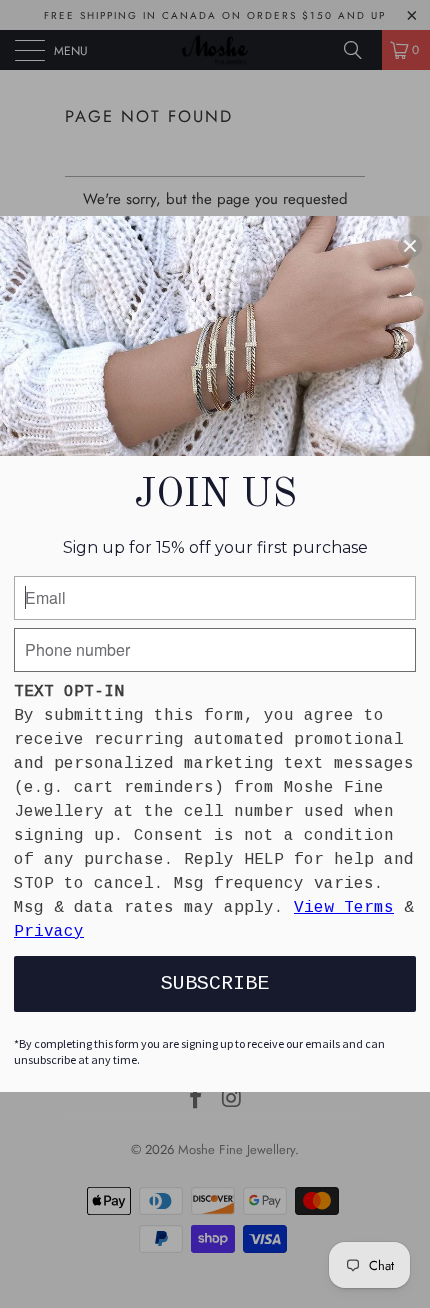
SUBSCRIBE (215, 983)
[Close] (410, 246)
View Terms (344, 908)
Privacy (49, 932)
